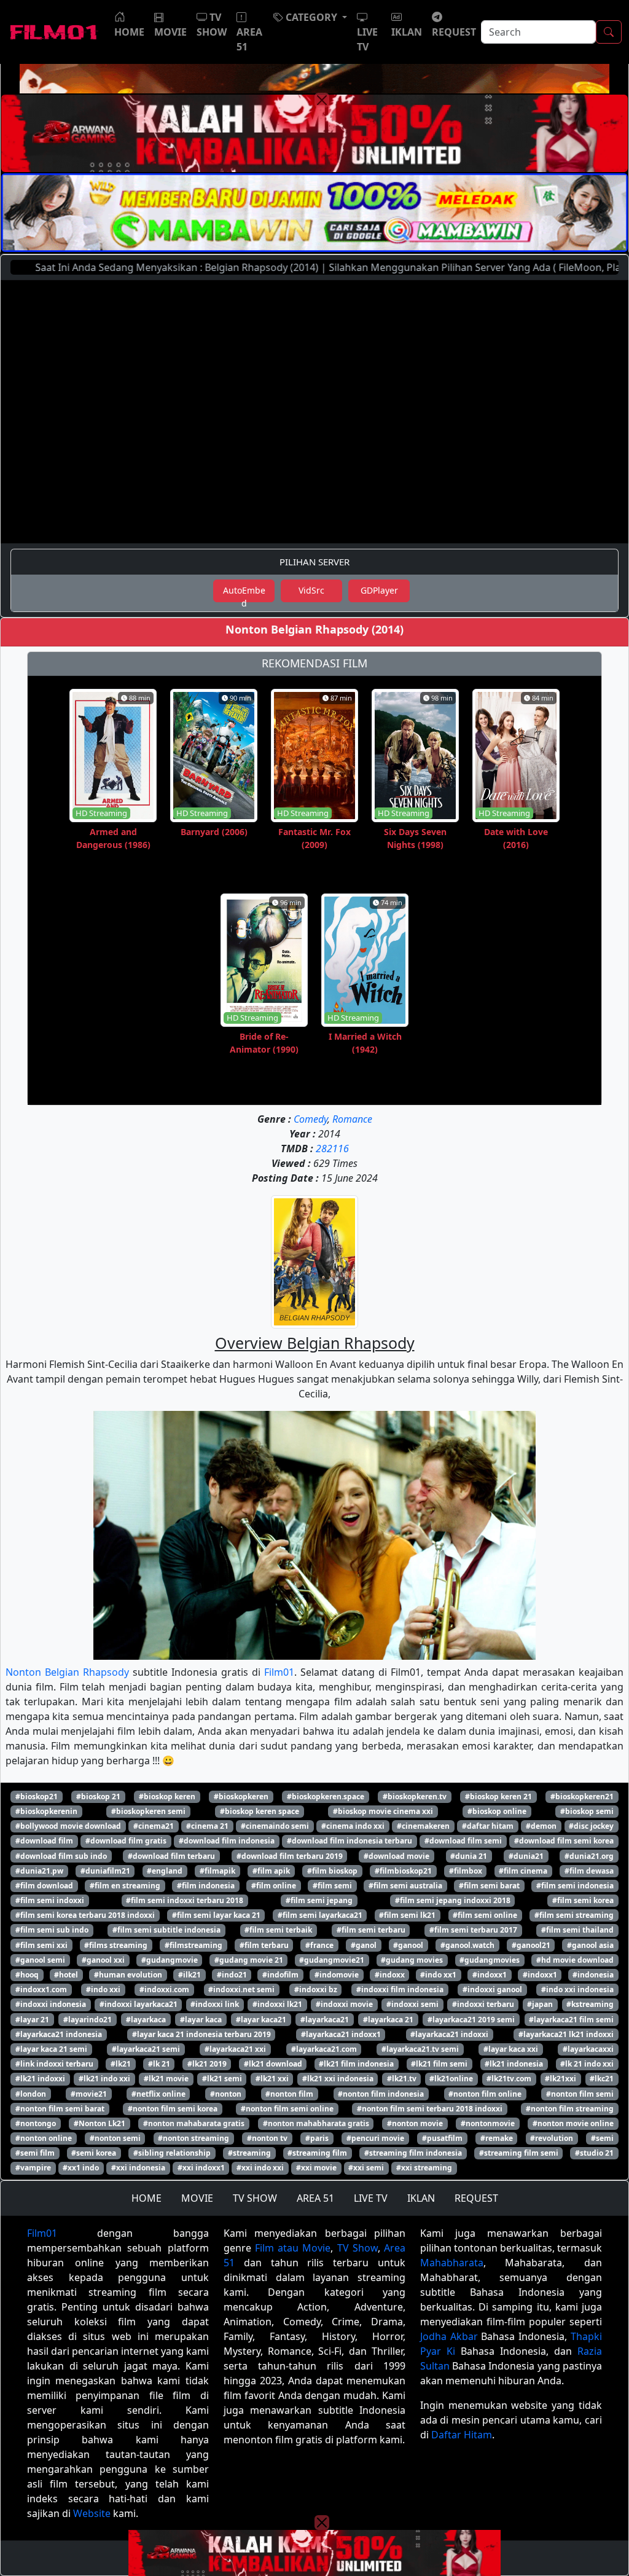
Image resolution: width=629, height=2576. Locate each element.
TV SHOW (255, 2198)
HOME (147, 2198)
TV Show (357, 2248)
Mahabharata (452, 2263)
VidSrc (311, 590)
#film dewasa (589, 1871)
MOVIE (197, 2198)
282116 (332, 1149)
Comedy (311, 1119)
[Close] (322, 100)
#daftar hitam (488, 1826)
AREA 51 (315, 2198)
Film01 (279, 1672)
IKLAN (421, 2198)
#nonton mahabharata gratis (316, 2123)
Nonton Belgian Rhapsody (67, 1672)
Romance (352, 1119)
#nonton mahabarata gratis (194, 2123)
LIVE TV (371, 2198)
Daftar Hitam (462, 2435)
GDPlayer (379, 590)
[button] (310, 17)
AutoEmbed (244, 593)
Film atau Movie (293, 2248)
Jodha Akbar (449, 2336)
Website (92, 2513)
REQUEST (476, 2198)
